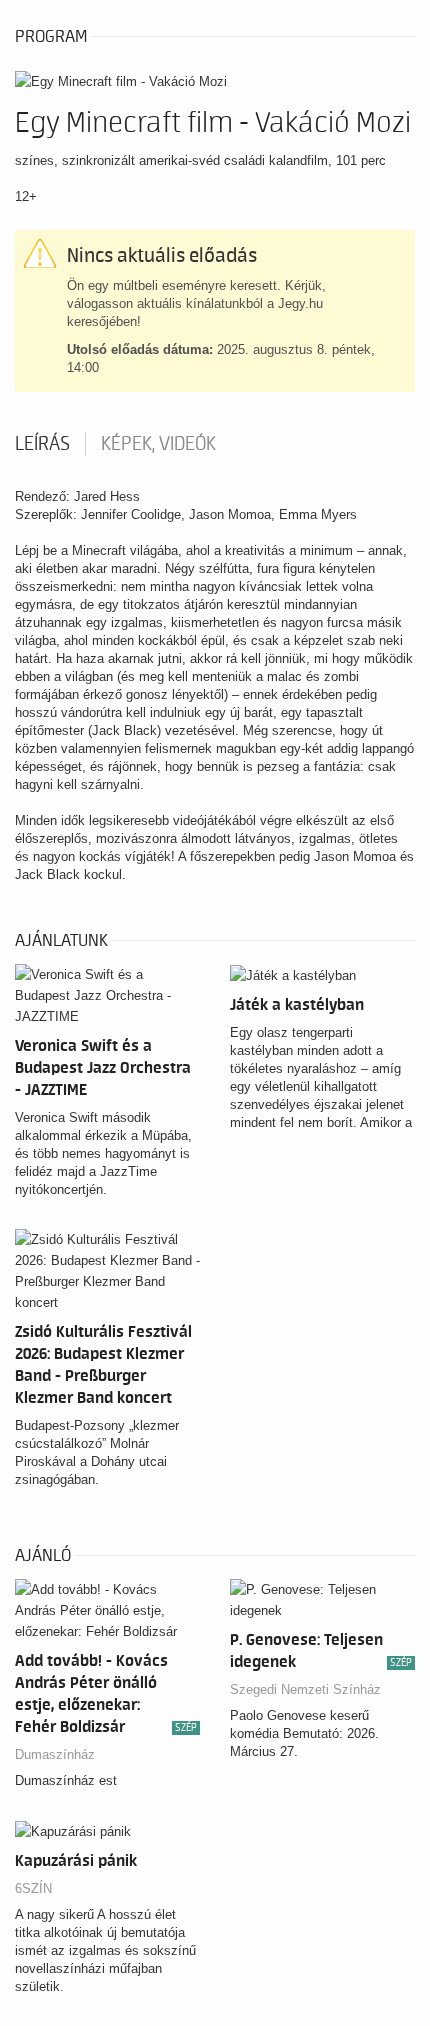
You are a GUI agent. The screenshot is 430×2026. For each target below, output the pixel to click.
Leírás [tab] (42, 444)
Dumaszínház (55, 1754)
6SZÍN (33, 1888)
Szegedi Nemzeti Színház (305, 1689)
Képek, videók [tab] (158, 444)
